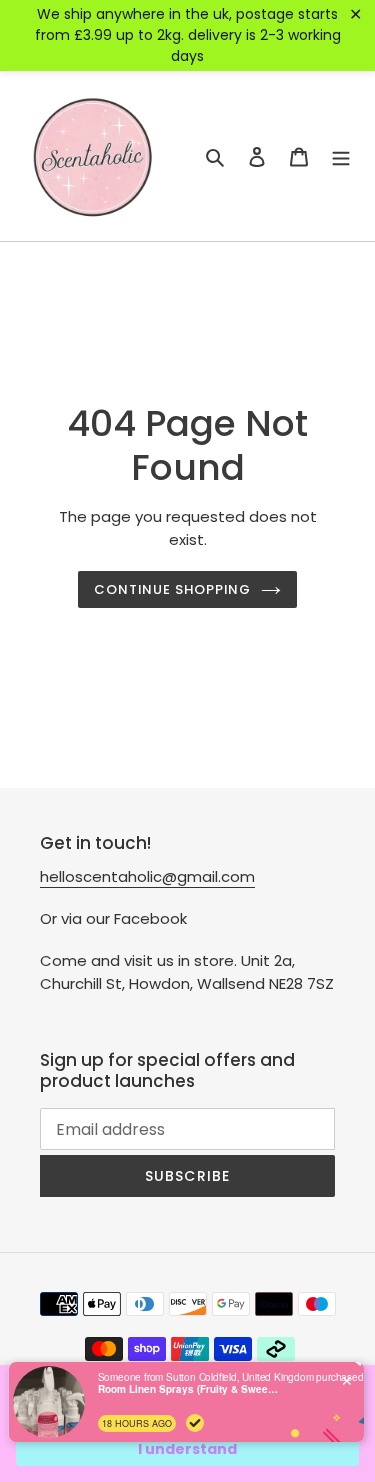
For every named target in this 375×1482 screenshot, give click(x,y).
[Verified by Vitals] (195, 1423)
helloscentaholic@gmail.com (147, 876)
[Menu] (341, 156)
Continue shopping (173, 589)
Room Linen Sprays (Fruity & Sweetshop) (188, 1389)
